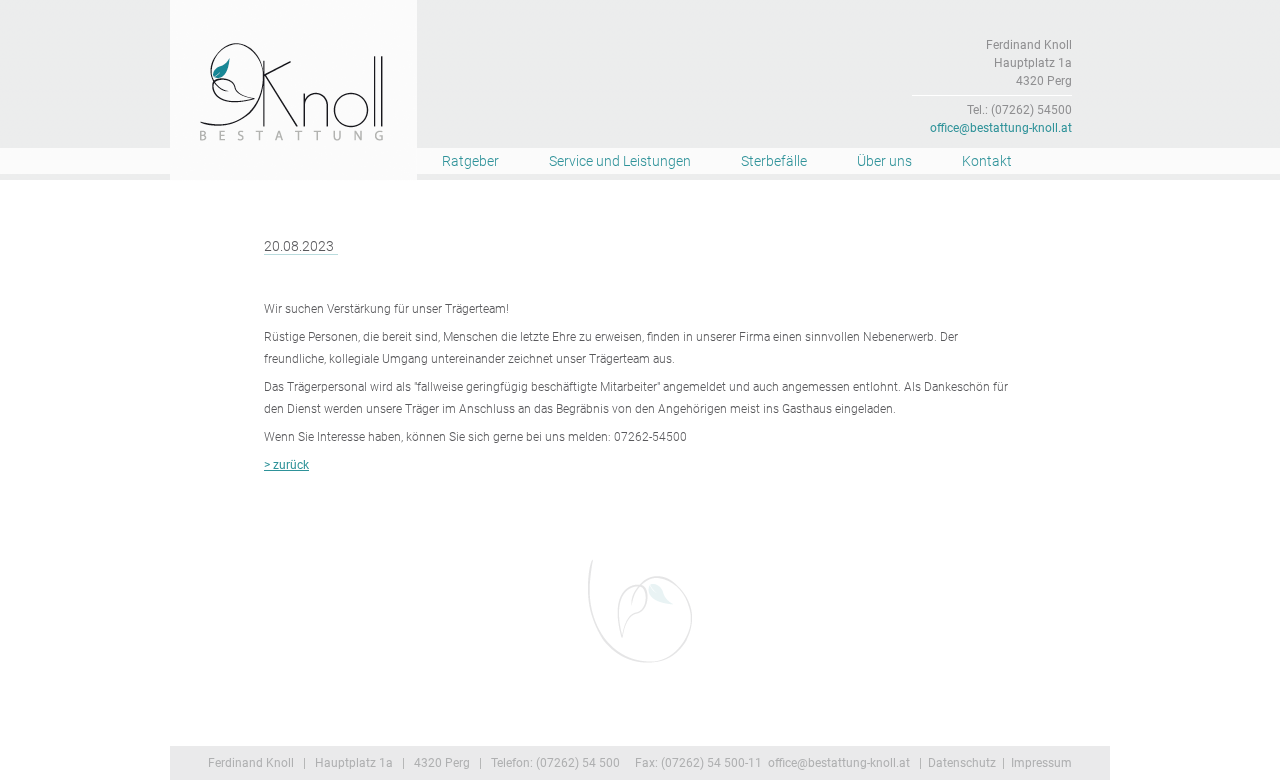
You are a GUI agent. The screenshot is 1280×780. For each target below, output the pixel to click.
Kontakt (987, 161)
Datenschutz (962, 763)
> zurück (286, 465)
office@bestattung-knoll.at (1001, 128)
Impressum (1041, 763)
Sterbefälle (774, 161)
